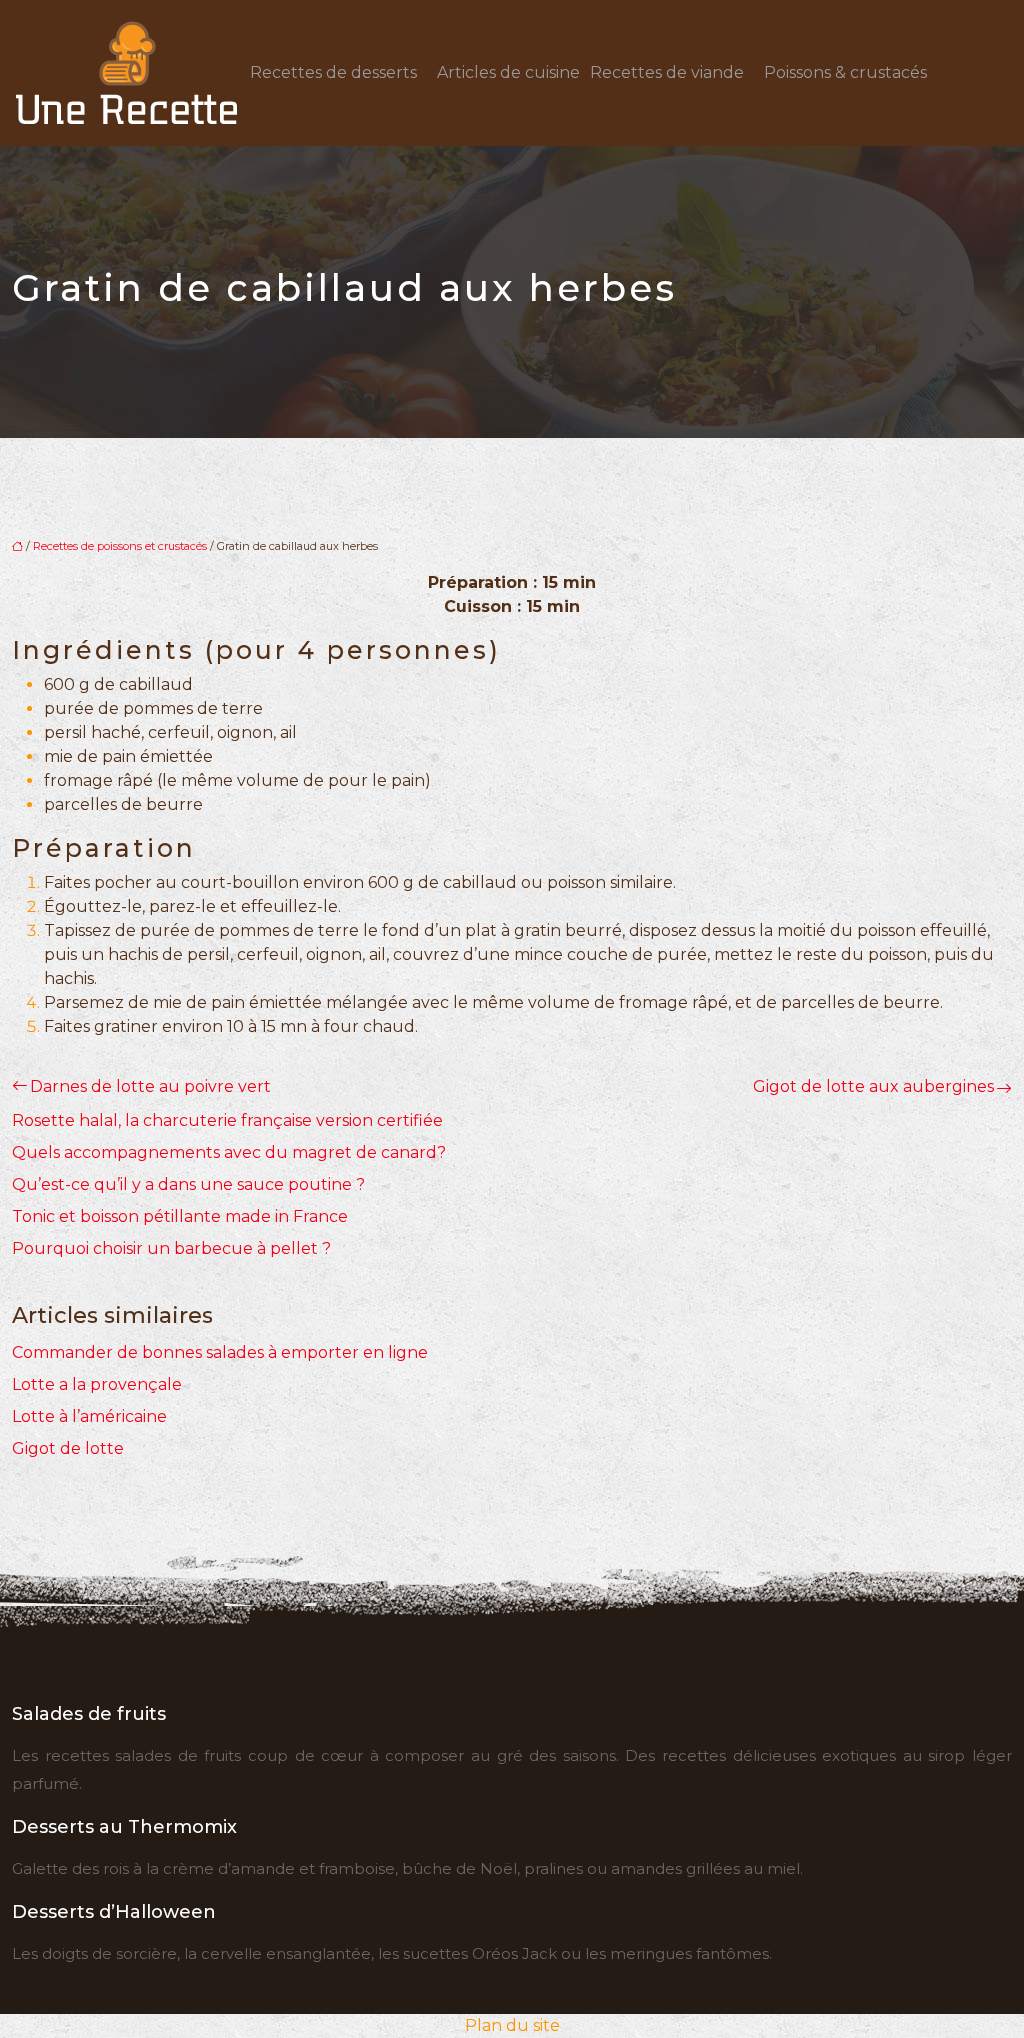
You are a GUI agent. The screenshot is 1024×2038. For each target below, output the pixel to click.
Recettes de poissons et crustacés (120, 546)
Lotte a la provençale (97, 1384)
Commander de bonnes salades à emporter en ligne (220, 1352)
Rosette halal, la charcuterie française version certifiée (227, 1120)
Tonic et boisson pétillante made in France (180, 1216)
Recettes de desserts (333, 72)
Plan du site (512, 2025)
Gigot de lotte (68, 1448)
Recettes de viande (667, 72)
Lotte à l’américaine (89, 1416)
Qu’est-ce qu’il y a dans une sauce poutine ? (188, 1184)
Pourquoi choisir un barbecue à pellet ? (171, 1248)
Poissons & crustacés (845, 72)
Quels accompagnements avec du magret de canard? (229, 1152)
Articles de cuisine (508, 72)
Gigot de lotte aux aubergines (873, 1086)
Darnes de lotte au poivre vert (150, 1086)
